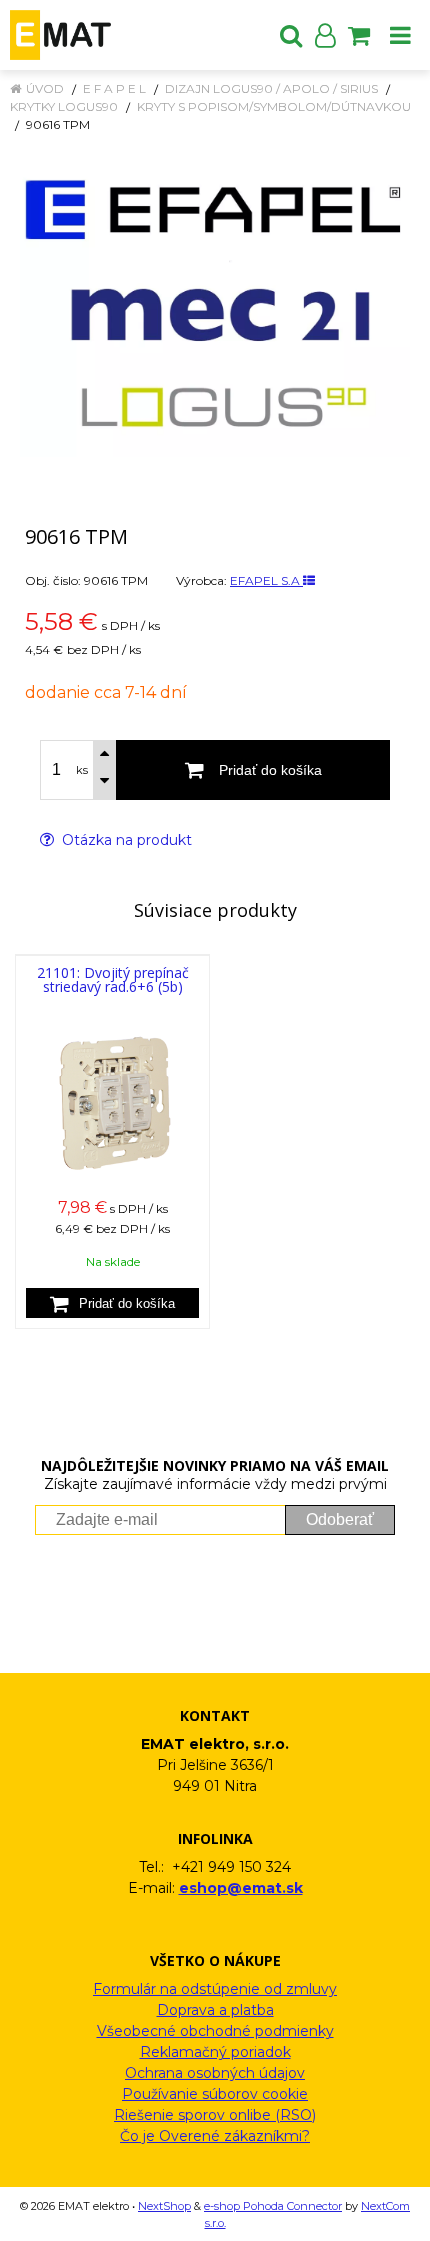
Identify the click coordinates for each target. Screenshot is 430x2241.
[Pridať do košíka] (112, 1303)
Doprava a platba (215, 2010)
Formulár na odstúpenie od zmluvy (215, 1989)
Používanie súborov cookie (215, 2094)
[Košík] (359, 35)
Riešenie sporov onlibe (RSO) (215, 2115)
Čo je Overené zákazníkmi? (215, 2136)
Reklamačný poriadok (215, 2052)
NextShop (164, 2206)
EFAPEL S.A (266, 580)
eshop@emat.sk (241, 1888)
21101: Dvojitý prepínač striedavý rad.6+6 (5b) (113, 979)
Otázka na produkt (125, 840)
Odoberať (340, 1519)
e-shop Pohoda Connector (273, 2206)
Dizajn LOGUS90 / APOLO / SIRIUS (271, 88)
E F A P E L (114, 88)
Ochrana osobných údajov (215, 2073)
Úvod (45, 88)
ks (82, 770)
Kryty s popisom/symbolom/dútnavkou (274, 106)
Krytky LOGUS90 (64, 106)
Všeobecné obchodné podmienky (215, 2031)
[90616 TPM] (215, 305)
